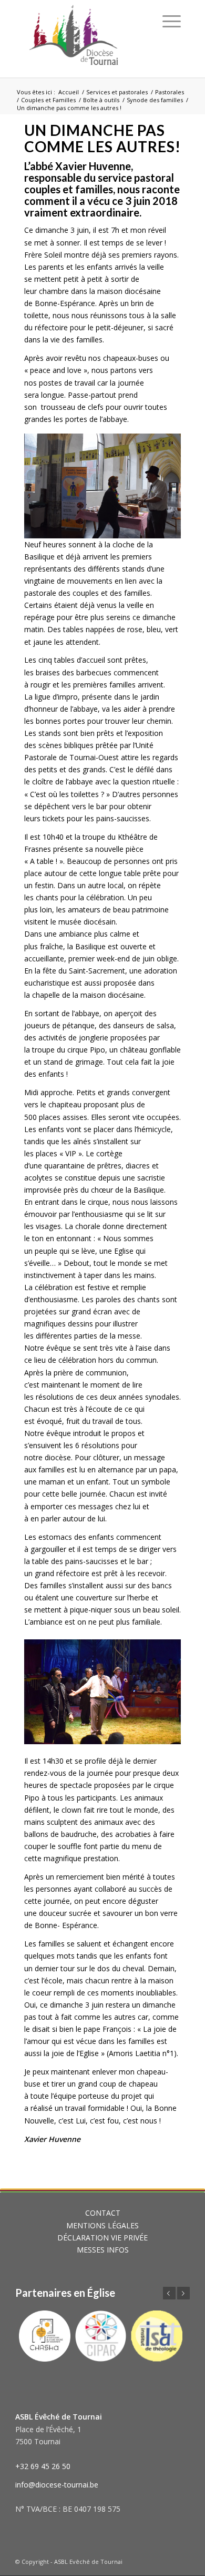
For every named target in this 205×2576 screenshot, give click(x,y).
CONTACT (103, 2213)
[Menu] (172, 21)
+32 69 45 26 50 (43, 2466)
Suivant (183, 2293)
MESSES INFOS (103, 2250)
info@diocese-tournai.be (57, 2485)
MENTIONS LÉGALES (102, 2225)
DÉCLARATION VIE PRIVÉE (102, 2238)
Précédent (169, 2293)
